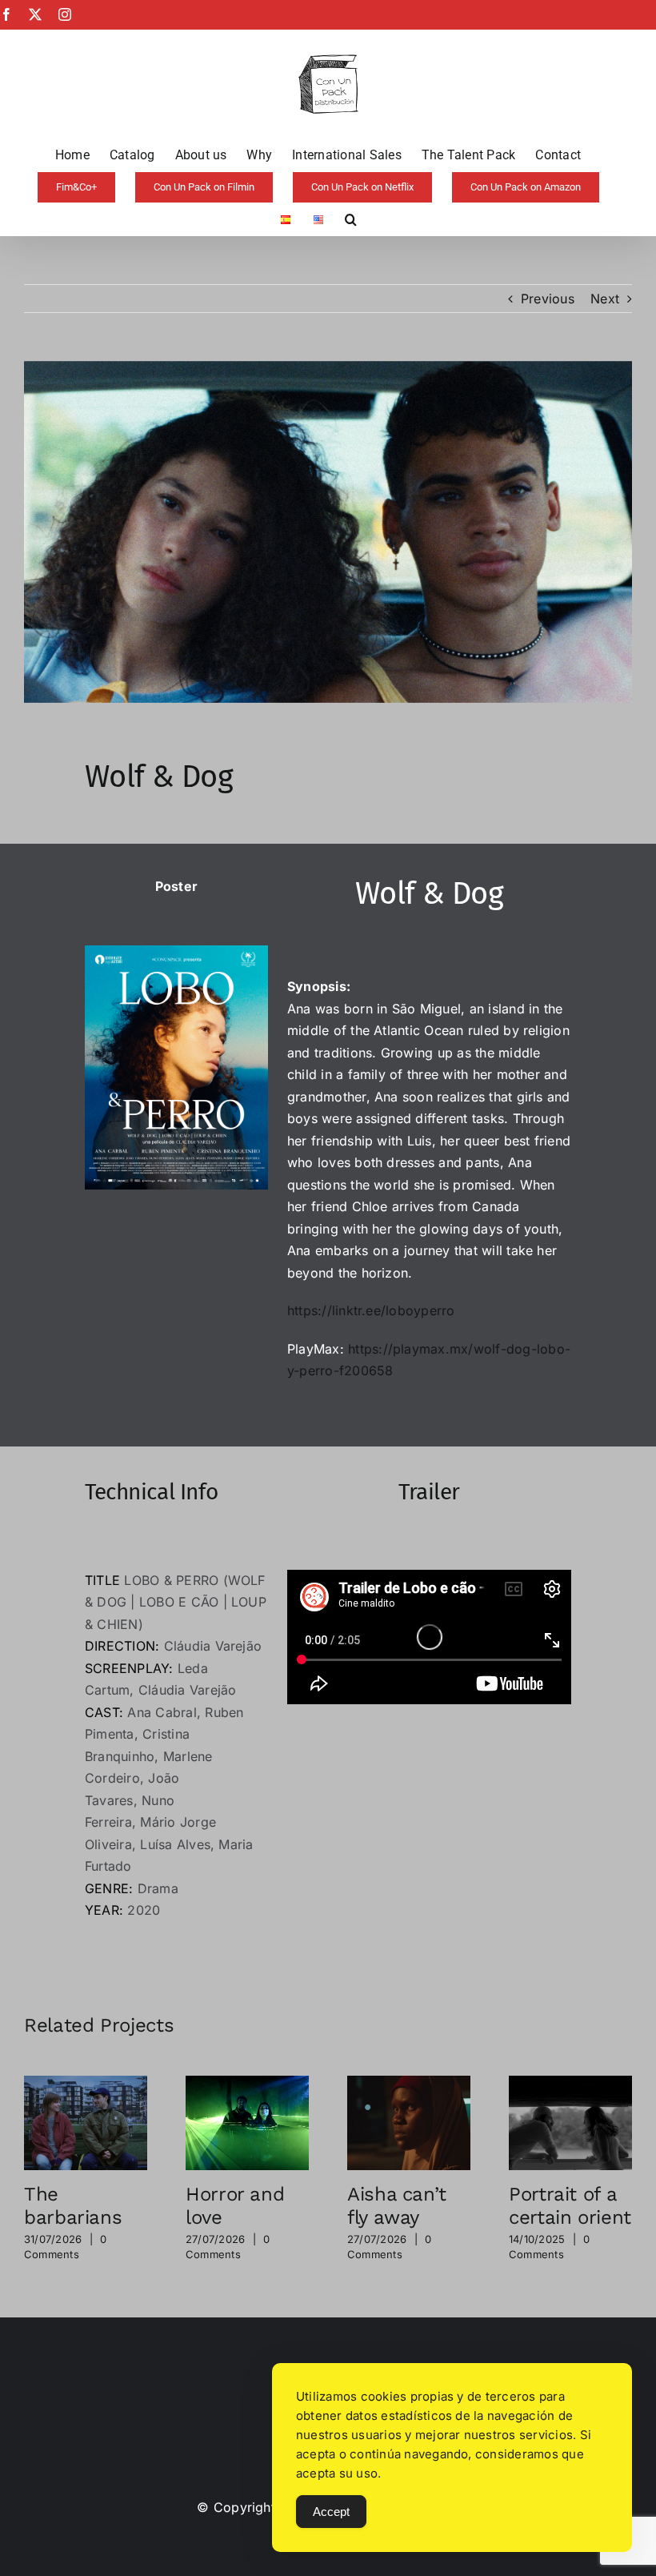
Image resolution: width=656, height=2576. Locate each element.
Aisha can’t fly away (397, 2206)
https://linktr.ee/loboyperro (371, 1310)
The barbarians (73, 2206)
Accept (331, 2512)
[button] (351, 219)
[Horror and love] (247, 2084)
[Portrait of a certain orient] (570, 2084)
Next (605, 299)
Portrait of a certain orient (570, 2206)
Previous (548, 299)
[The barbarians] (86, 2084)
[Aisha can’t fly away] (409, 2084)
